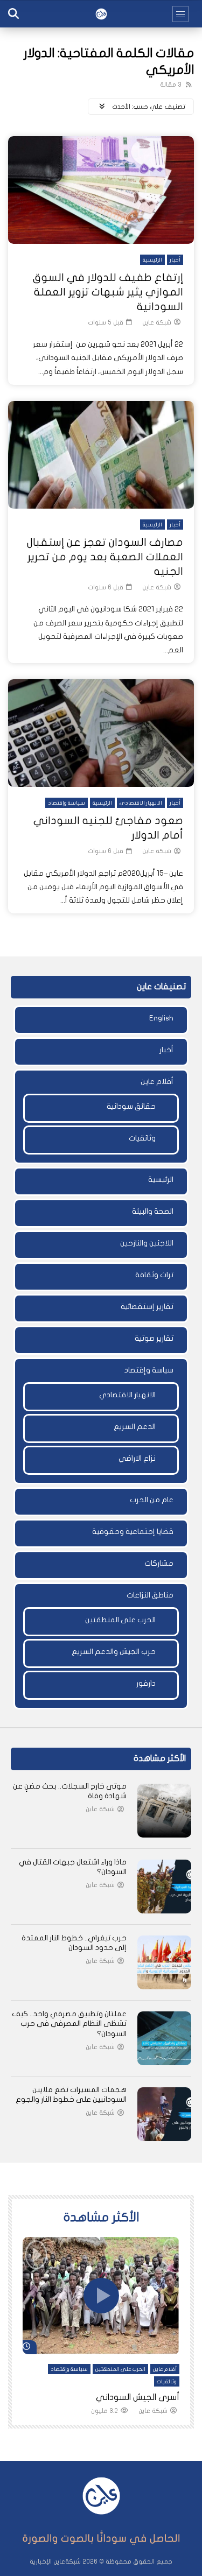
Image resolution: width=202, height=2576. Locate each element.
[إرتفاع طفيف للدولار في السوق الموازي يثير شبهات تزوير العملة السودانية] (101, 190)
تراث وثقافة (154, 1275)
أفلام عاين (157, 1082)
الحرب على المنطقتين (120, 1620)
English (161, 1018)
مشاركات (159, 1563)
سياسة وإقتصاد (67, 803)
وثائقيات (142, 1138)
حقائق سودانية (131, 1106)
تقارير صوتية (154, 1338)
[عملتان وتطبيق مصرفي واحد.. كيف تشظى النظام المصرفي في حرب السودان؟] (164, 2038)
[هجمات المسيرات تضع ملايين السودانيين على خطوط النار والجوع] (164, 2114)
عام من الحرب (152, 1500)
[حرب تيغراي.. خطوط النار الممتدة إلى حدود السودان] (164, 1962)
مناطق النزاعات (150, 1595)
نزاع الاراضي (137, 1458)
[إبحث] (13, 14)
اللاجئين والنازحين (147, 1243)
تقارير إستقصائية (147, 1307)
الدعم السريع (135, 1427)
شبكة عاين (157, 322)
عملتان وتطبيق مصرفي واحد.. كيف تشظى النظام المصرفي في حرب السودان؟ (69, 2024)
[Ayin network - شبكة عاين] (101, 14)
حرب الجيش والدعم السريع (114, 1652)
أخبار (175, 260)
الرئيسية (152, 260)
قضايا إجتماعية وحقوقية (133, 1532)
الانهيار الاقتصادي (141, 803)
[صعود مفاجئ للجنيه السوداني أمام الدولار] (101, 733)
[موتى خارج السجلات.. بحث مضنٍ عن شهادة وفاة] (164, 1811)
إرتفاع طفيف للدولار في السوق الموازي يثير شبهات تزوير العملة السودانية (108, 292)
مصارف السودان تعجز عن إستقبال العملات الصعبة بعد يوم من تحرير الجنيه (105, 557)
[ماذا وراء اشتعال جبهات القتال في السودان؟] (164, 1887)
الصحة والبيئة (153, 1211)
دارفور (146, 1683)
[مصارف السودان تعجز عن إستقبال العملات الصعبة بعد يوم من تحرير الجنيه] (101, 455)
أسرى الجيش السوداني (138, 2397)
